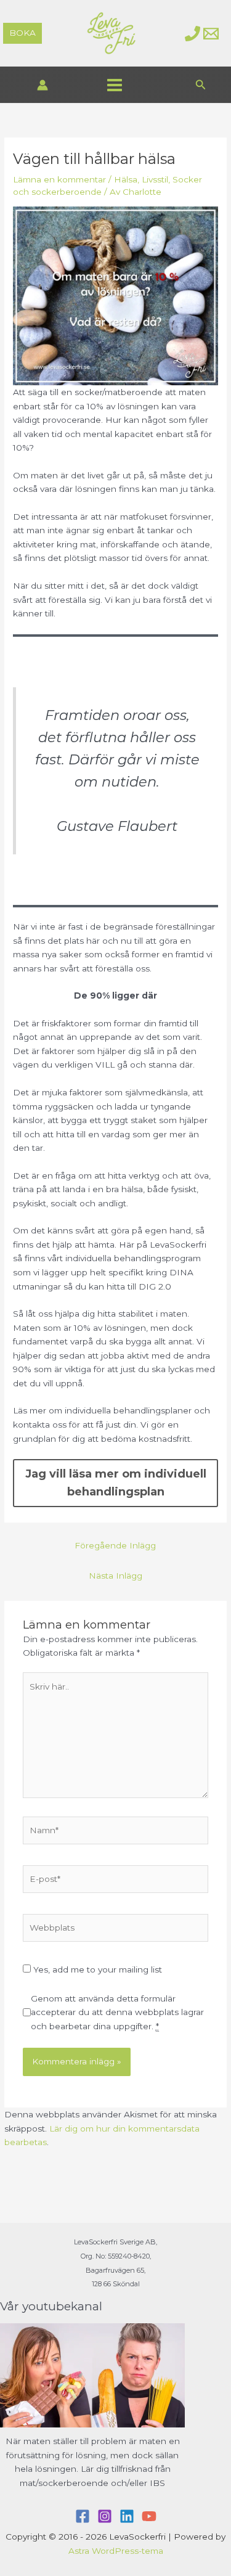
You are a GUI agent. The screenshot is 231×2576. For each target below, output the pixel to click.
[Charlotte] (192, 34)
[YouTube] (149, 2516)
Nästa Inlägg (115, 1576)
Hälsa (126, 179)
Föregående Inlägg (115, 1545)
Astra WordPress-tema (116, 2551)
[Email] (211, 34)
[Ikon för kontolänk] (43, 85)
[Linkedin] (127, 2516)
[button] (22, 33)
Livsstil (155, 179)
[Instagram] (105, 2516)
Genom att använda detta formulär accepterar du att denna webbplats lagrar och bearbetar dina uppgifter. (117, 2012)
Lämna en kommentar (59, 179)
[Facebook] (83, 2516)
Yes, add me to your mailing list (96, 1969)
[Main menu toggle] (114, 85)
